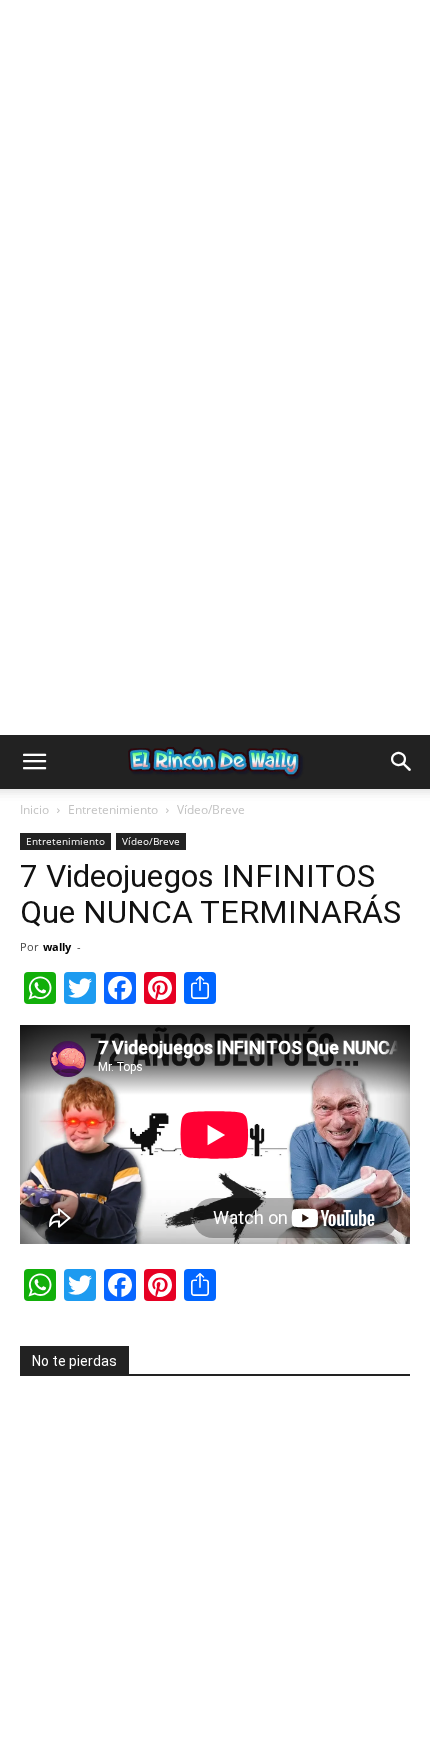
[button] (34, 763)
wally (57, 947)
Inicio (34, 810)
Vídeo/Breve (211, 810)
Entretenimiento (113, 810)
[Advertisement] (215, 215)
